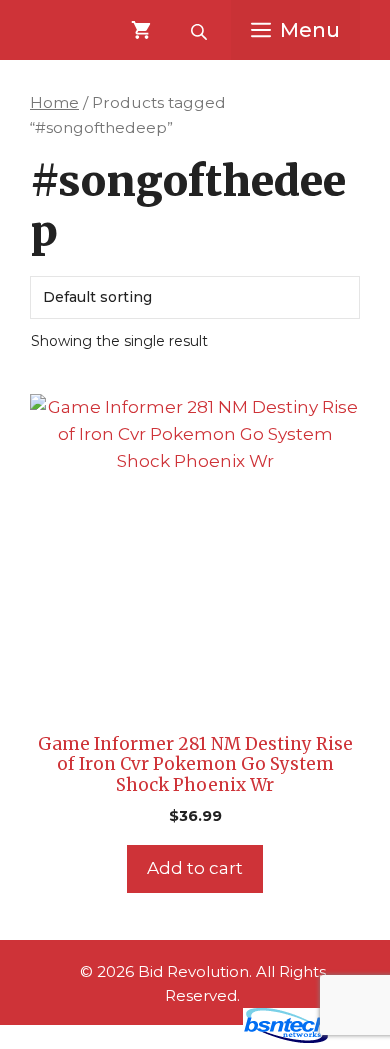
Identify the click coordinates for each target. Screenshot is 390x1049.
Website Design (165, 1038)
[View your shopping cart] (141, 30)
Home (54, 102)
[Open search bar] (201, 30)
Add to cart (195, 868)
